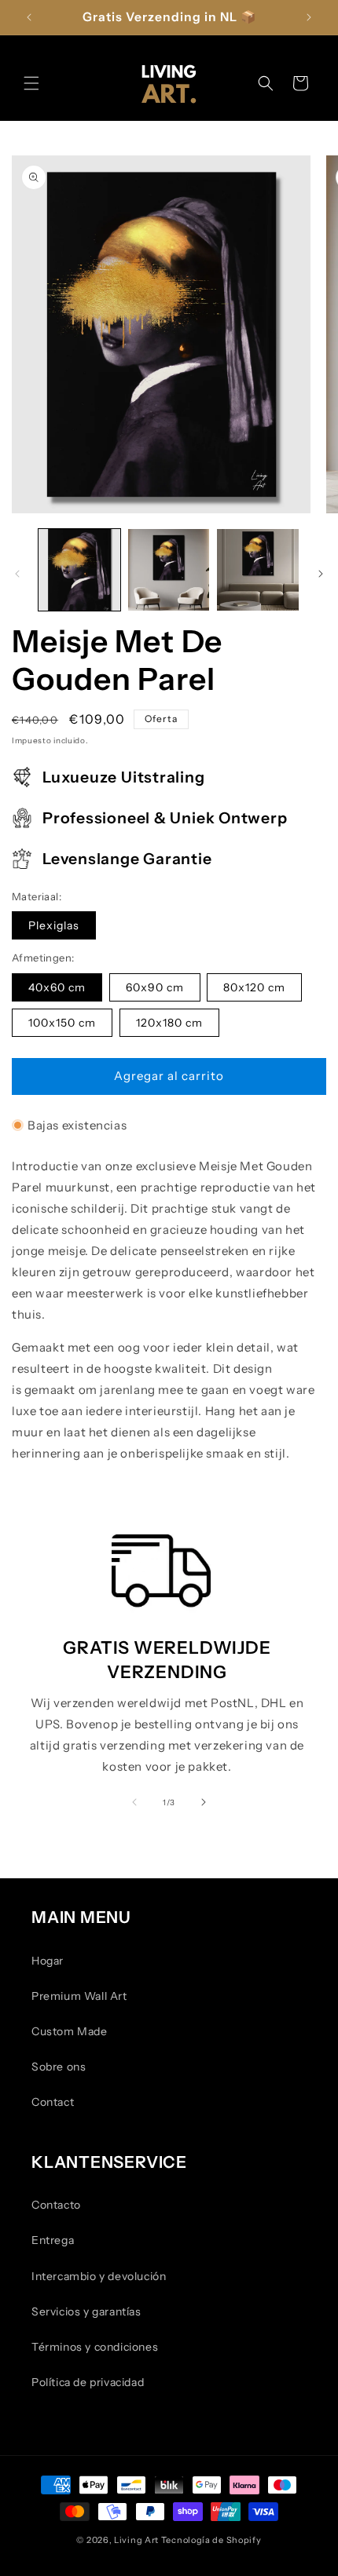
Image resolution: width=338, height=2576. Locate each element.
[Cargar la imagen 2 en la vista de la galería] (169, 570)
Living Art (136, 2540)
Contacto (56, 2205)
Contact (53, 2102)
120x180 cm (169, 1023)
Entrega (53, 2240)
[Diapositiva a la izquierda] (17, 574)
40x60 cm (57, 987)
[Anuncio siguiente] (309, 17)
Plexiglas (54, 925)
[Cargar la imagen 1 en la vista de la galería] (79, 570)
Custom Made (70, 2031)
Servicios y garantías (86, 2311)
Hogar (48, 1961)
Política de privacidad (88, 2382)
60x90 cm (155, 987)
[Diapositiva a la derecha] (321, 574)
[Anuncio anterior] (29, 17)
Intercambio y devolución (99, 2276)
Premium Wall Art (79, 1996)
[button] (31, 83)
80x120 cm (254, 987)
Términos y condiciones (95, 2347)
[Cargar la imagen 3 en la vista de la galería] (258, 570)
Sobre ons (59, 2067)
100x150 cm (62, 1023)
